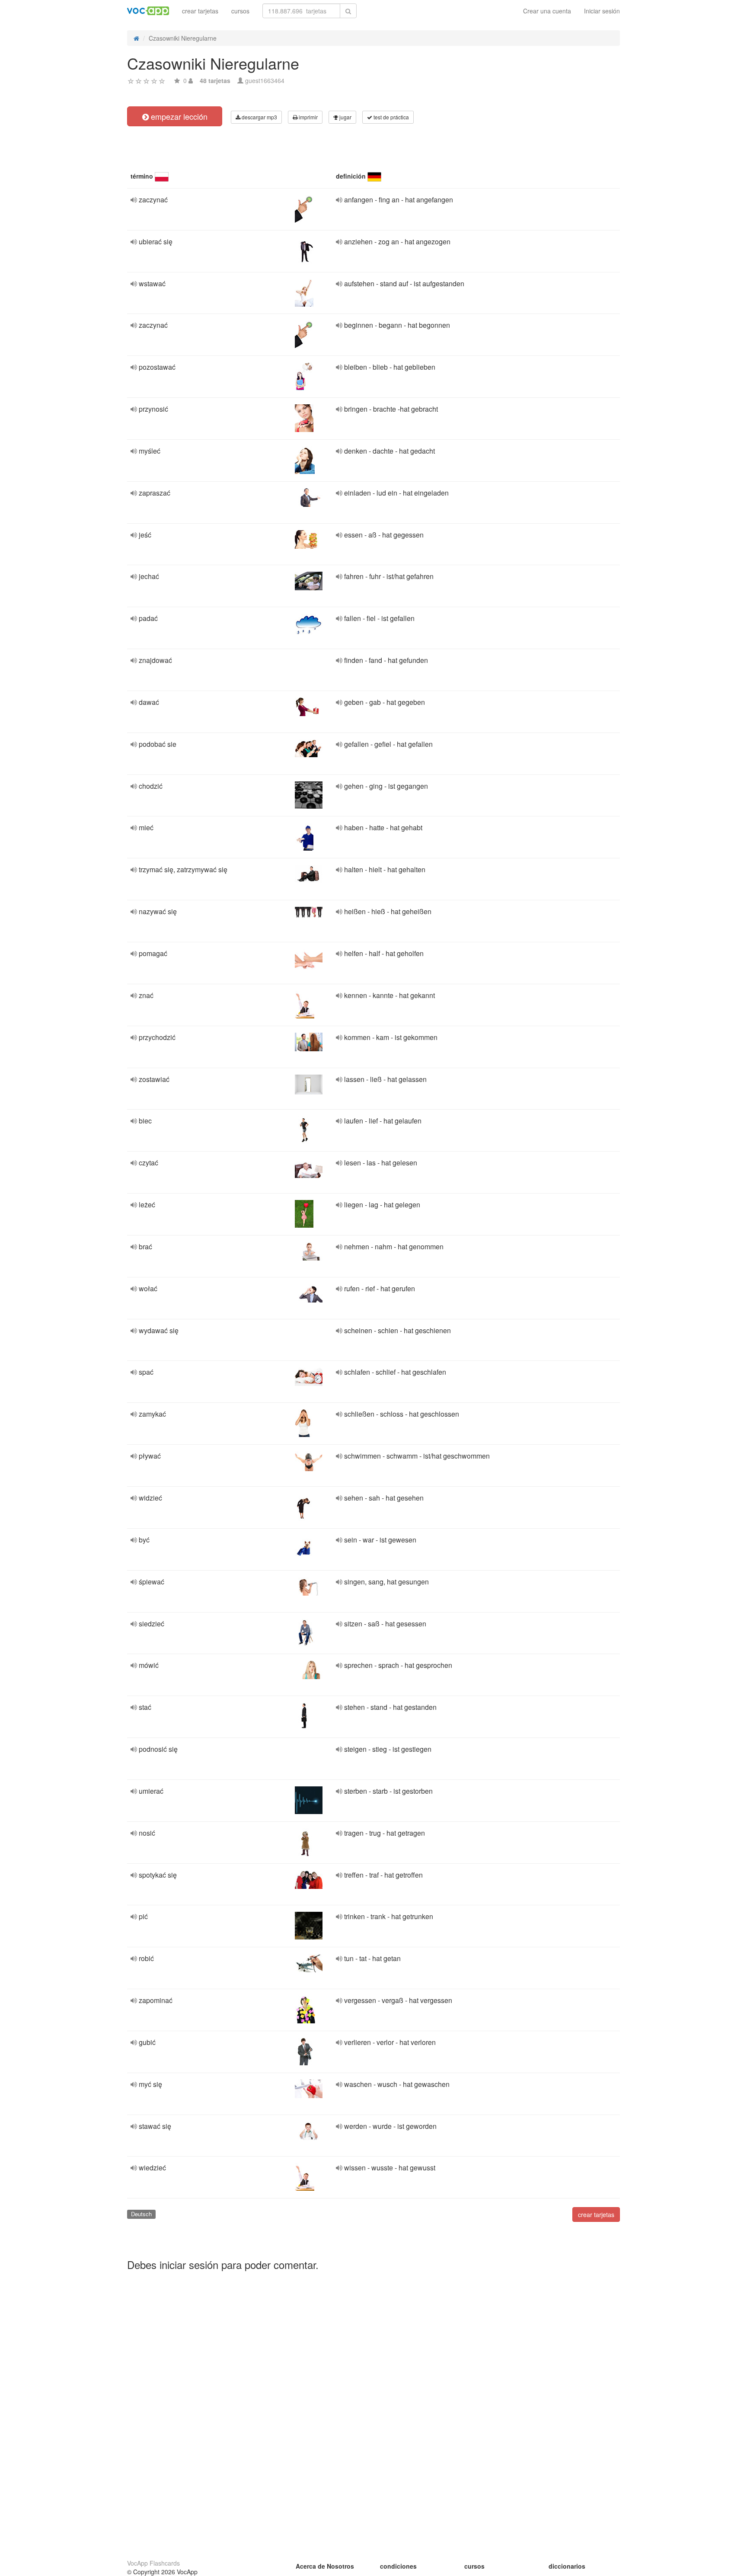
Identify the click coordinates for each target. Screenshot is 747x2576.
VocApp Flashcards (153, 2563)
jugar (345, 117)
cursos (240, 11)
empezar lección (178, 116)
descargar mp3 (259, 117)
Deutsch (141, 2214)
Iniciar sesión (602, 11)
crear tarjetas (200, 11)
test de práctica (391, 117)
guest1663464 (265, 80)
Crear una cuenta (547, 11)
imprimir (308, 117)
